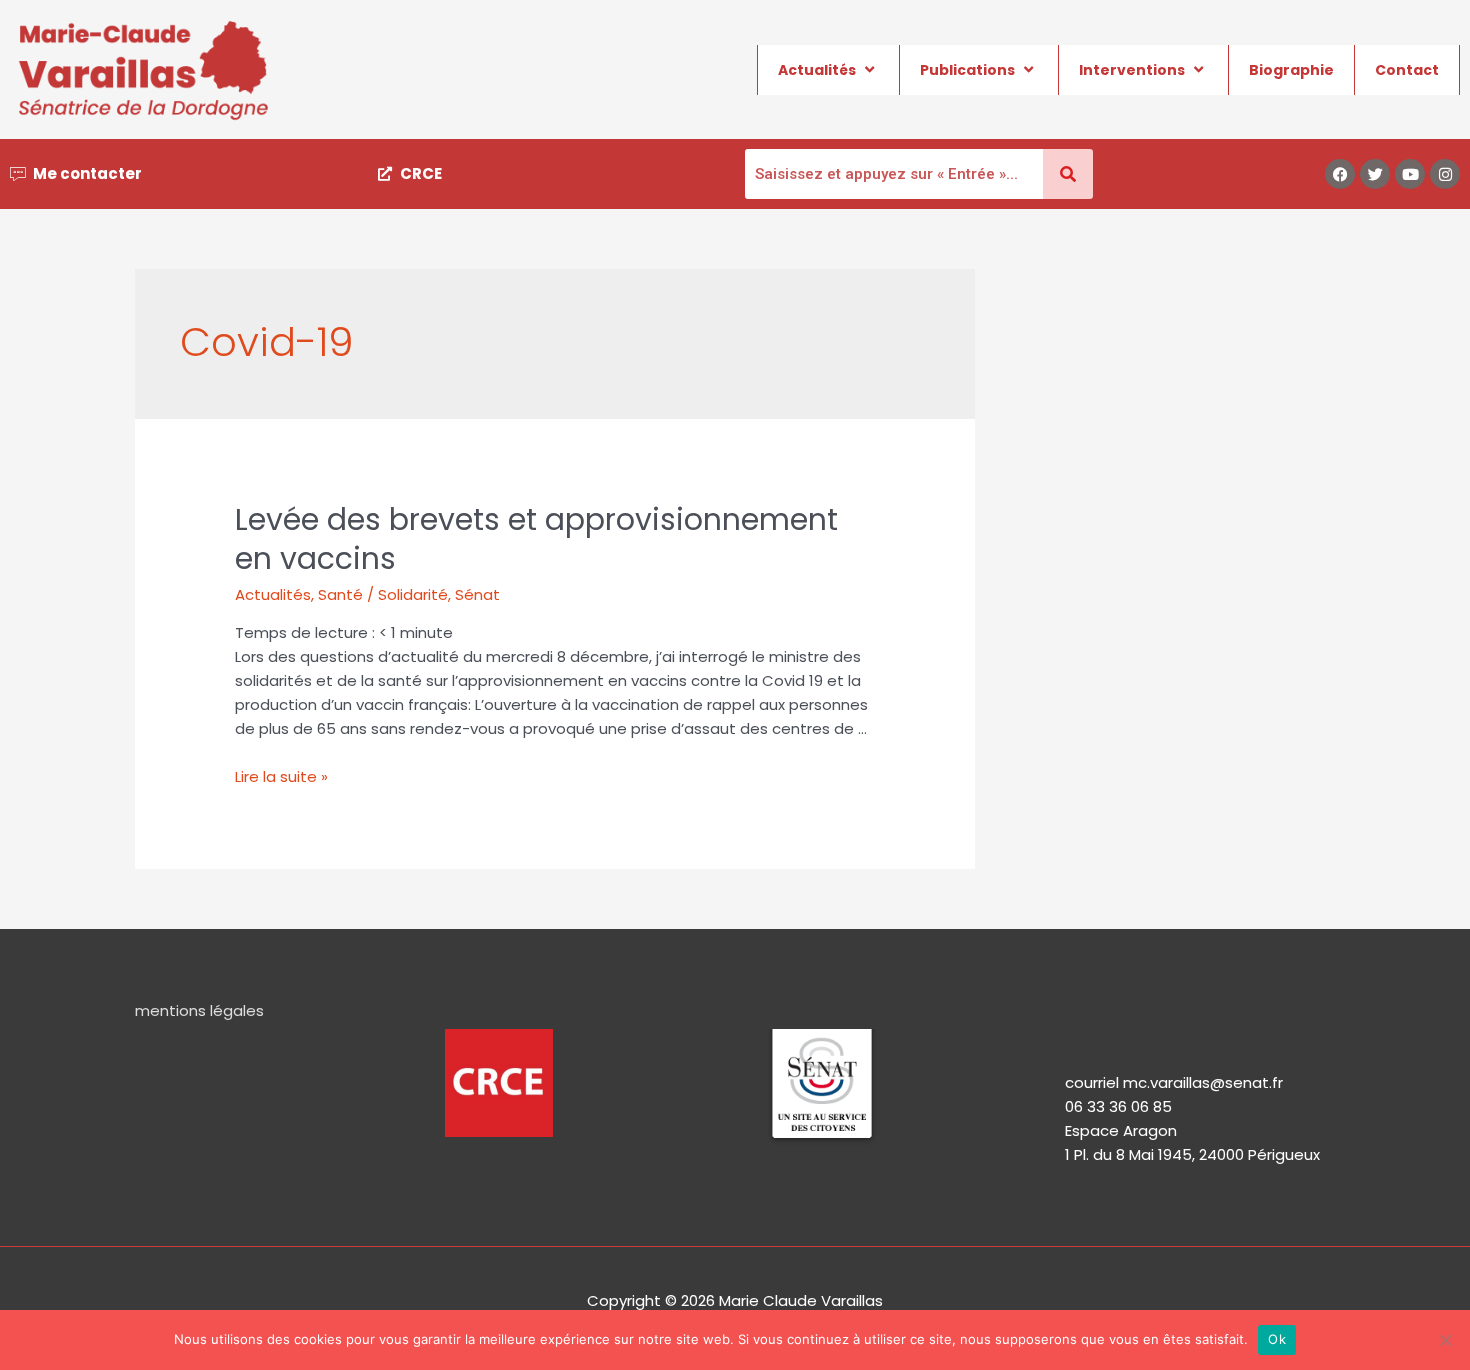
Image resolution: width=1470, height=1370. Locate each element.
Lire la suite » (281, 776)
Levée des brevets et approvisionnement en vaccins (536, 539)
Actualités (817, 70)
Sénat (477, 594)
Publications (967, 70)
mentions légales (199, 1010)
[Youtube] (1410, 174)
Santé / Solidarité (383, 594)
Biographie (1291, 70)
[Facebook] (1340, 174)
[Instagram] (1445, 174)
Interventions (1132, 70)
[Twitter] (1375, 174)
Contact (1407, 70)
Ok (1277, 1339)
